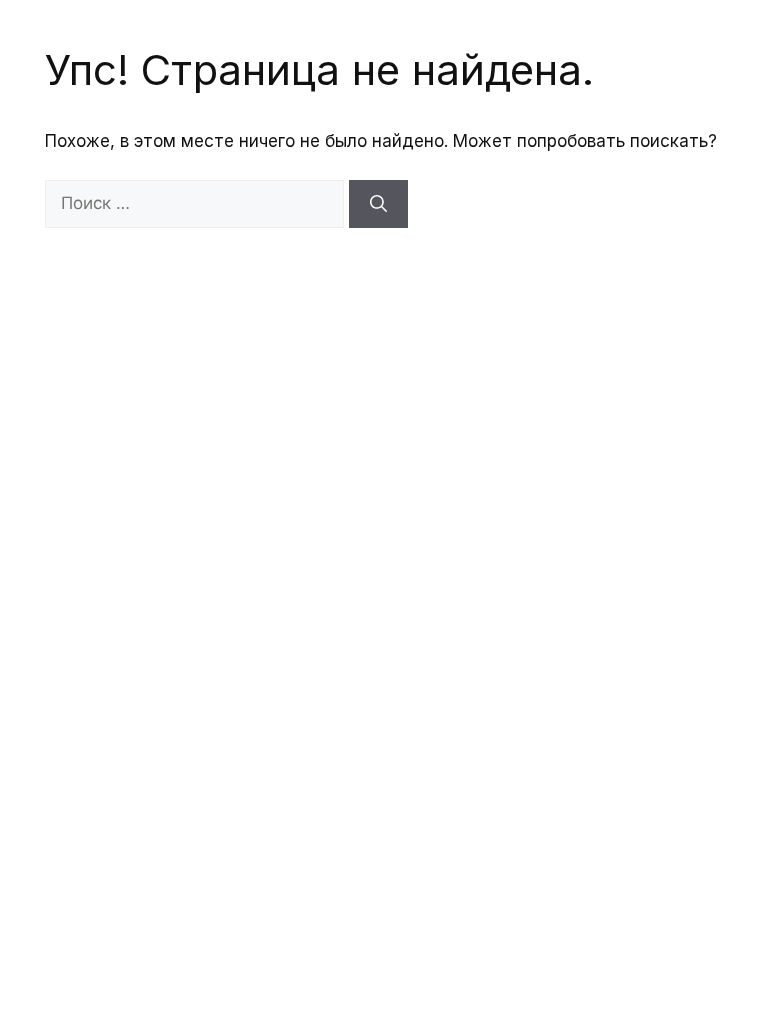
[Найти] (378, 204)
